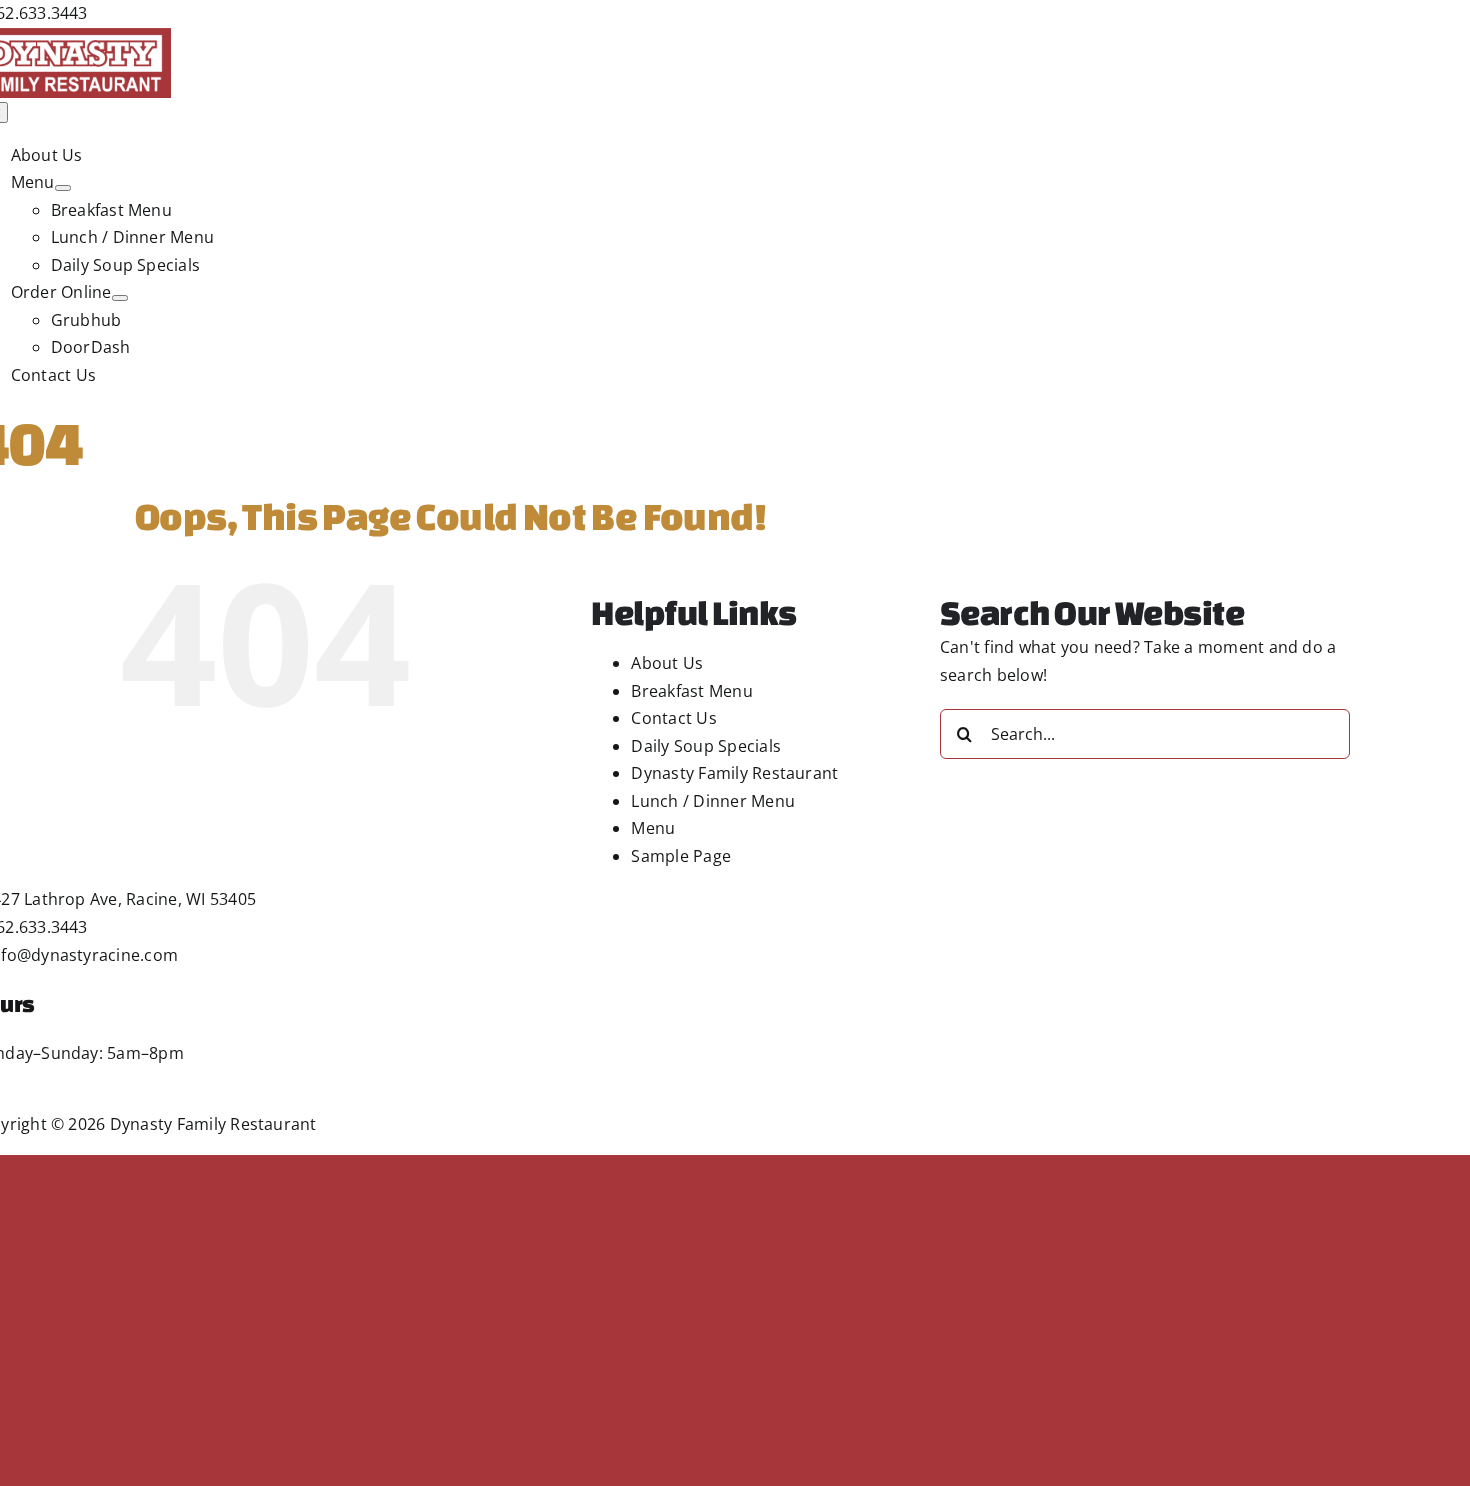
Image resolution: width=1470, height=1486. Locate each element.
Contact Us (673, 718)
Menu (653, 828)
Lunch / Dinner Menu (713, 801)
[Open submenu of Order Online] (120, 298)
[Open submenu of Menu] (63, 188)
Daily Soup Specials (706, 746)
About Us (667, 663)
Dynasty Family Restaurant (734, 773)
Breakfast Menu (691, 691)
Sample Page (681, 856)
